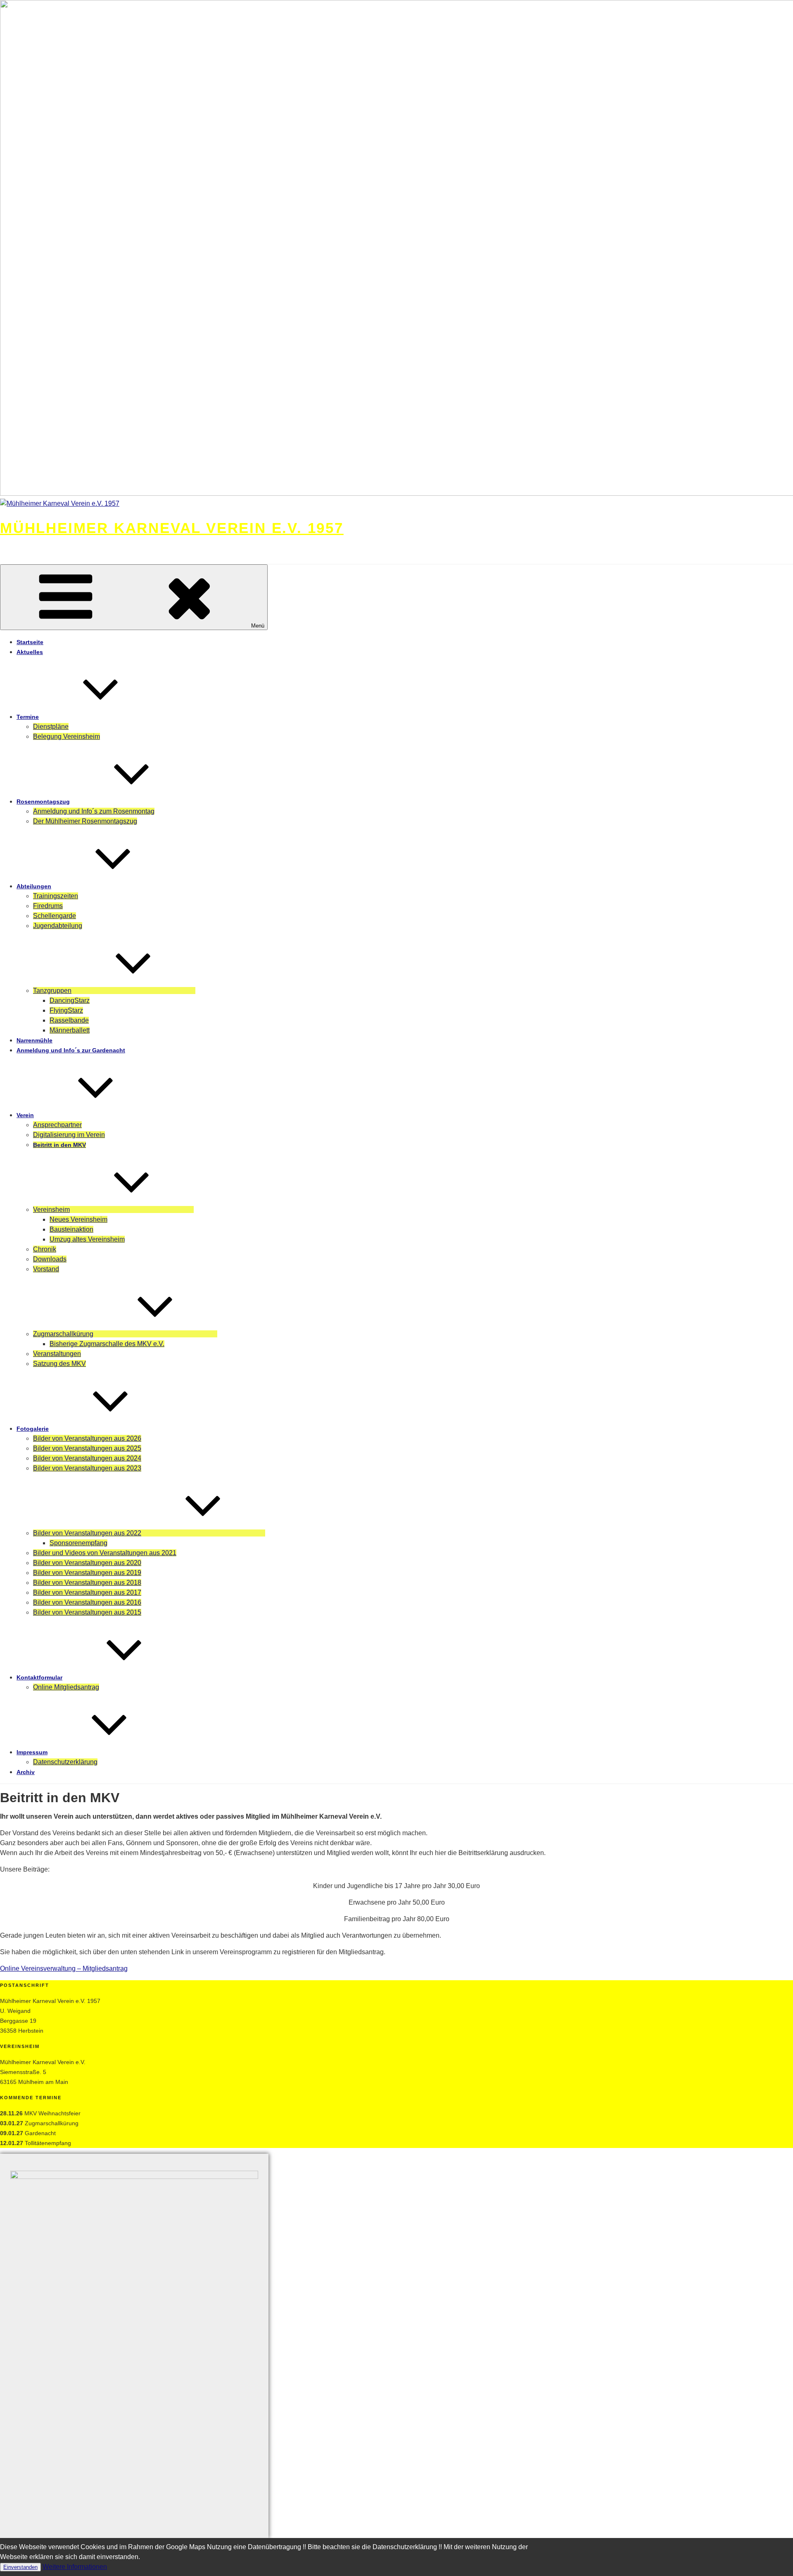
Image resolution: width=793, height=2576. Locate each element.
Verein (25, 1115)
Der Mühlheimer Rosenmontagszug (85, 821)
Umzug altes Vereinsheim (87, 1239)
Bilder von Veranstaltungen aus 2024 (87, 1458)
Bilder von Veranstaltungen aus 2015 (87, 1612)
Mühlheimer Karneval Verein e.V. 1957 (172, 528)
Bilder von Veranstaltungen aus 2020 (87, 1563)
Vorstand (46, 1269)
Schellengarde (55, 916)
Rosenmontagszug (43, 802)
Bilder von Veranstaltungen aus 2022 (87, 1533)
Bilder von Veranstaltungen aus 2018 (87, 1583)
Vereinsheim (51, 1210)
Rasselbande (69, 1020)
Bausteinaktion (71, 1229)
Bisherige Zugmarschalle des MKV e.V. (107, 1344)
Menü (258, 626)
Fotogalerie (33, 1429)
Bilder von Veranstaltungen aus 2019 (87, 1573)
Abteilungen (34, 886)
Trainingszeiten (56, 896)
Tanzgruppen (52, 991)
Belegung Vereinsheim (66, 736)
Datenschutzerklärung (65, 1762)
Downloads (50, 1259)
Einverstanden (20, 2567)
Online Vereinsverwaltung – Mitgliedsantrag (64, 1968)
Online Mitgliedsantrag (66, 1687)
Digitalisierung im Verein (69, 1135)
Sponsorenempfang (78, 1543)
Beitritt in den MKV (59, 1145)
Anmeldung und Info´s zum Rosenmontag (94, 811)
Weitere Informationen (75, 2567)
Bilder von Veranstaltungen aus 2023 (87, 1468)
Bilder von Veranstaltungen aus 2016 (87, 1602)
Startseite (30, 642)
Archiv (26, 1772)
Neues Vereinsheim (78, 1219)
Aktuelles (30, 652)
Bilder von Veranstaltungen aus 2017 (87, 1592)
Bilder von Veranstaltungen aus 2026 (87, 1438)
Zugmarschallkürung (63, 1334)
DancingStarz (70, 1000)
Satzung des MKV (59, 1364)
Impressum (32, 1752)
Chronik (45, 1249)
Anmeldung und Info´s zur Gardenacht (71, 1050)
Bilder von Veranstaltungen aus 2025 (87, 1448)
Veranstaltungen (57, 1354)
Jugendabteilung (58, 926)
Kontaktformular (39, 1677)
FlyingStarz (66, 1010)
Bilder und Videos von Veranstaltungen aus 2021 (105, 1553)
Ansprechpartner (57, 1125)
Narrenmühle (34, 1040)
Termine (28, 717)
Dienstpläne (51, 727)
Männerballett (70, 1030)
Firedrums (48, 906)
